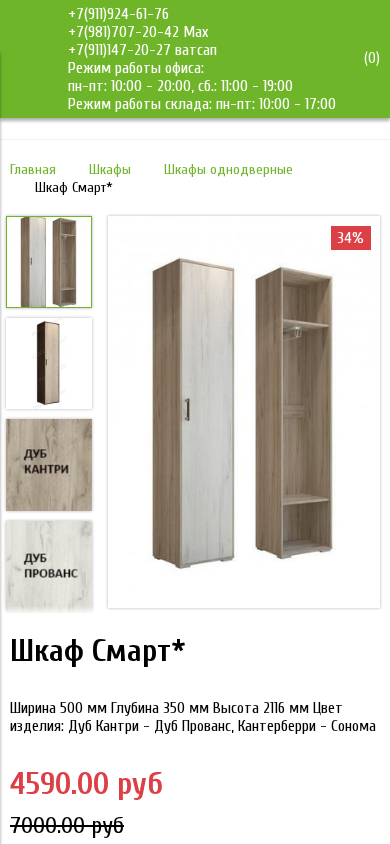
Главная (33, 169)
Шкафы (110, 169)
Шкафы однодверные (228, 169)
